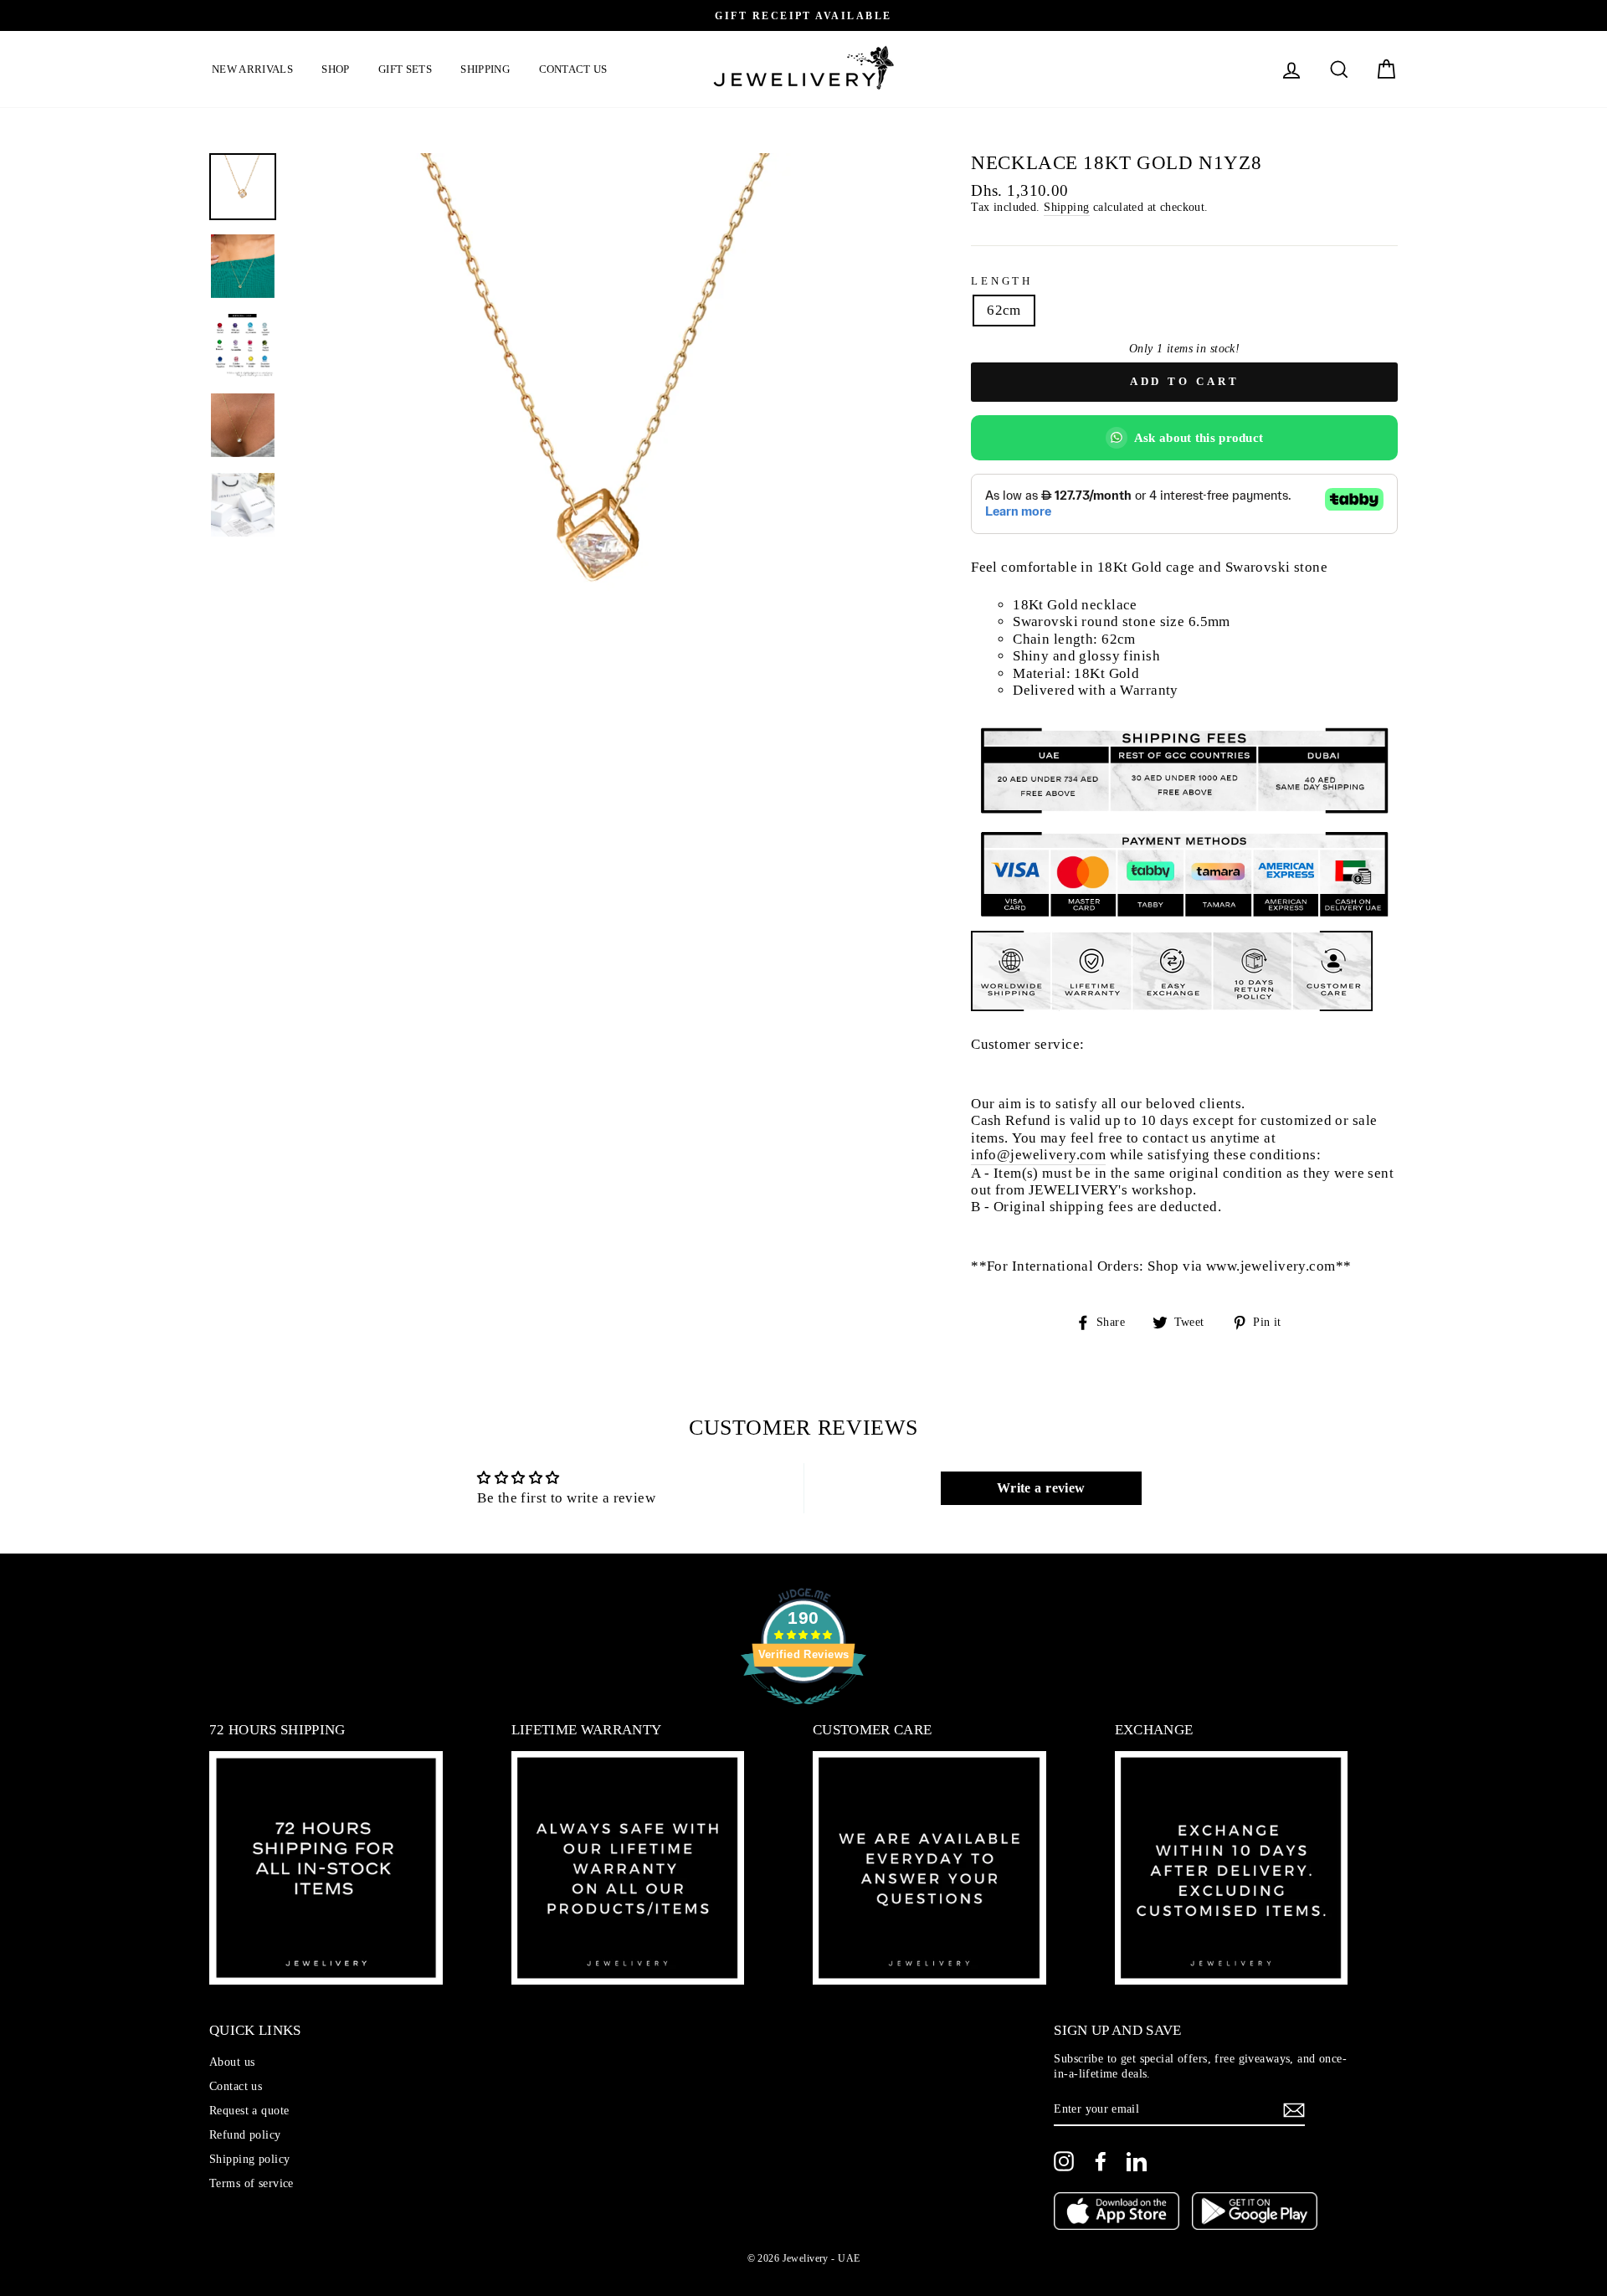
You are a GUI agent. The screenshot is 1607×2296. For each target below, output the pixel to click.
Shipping (485, 69)
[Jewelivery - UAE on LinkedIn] (1137, 2161)
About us (232, 2062)
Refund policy (245, 2134)
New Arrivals (252, 69)
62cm (1004, 310)
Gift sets (405, 69)
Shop (335, 69)
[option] (803, 15)
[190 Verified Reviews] (803, 1713)
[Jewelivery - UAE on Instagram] (1064, 2161)
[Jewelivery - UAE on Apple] (1117, 2213)
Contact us (573, 69)
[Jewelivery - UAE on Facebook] (1101, 2161)
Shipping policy (249, 2159)
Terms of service (252, 2183)
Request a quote (249, 2110)
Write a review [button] (1041, 1488)
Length (1002, 281)
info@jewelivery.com (1038, 1155)
